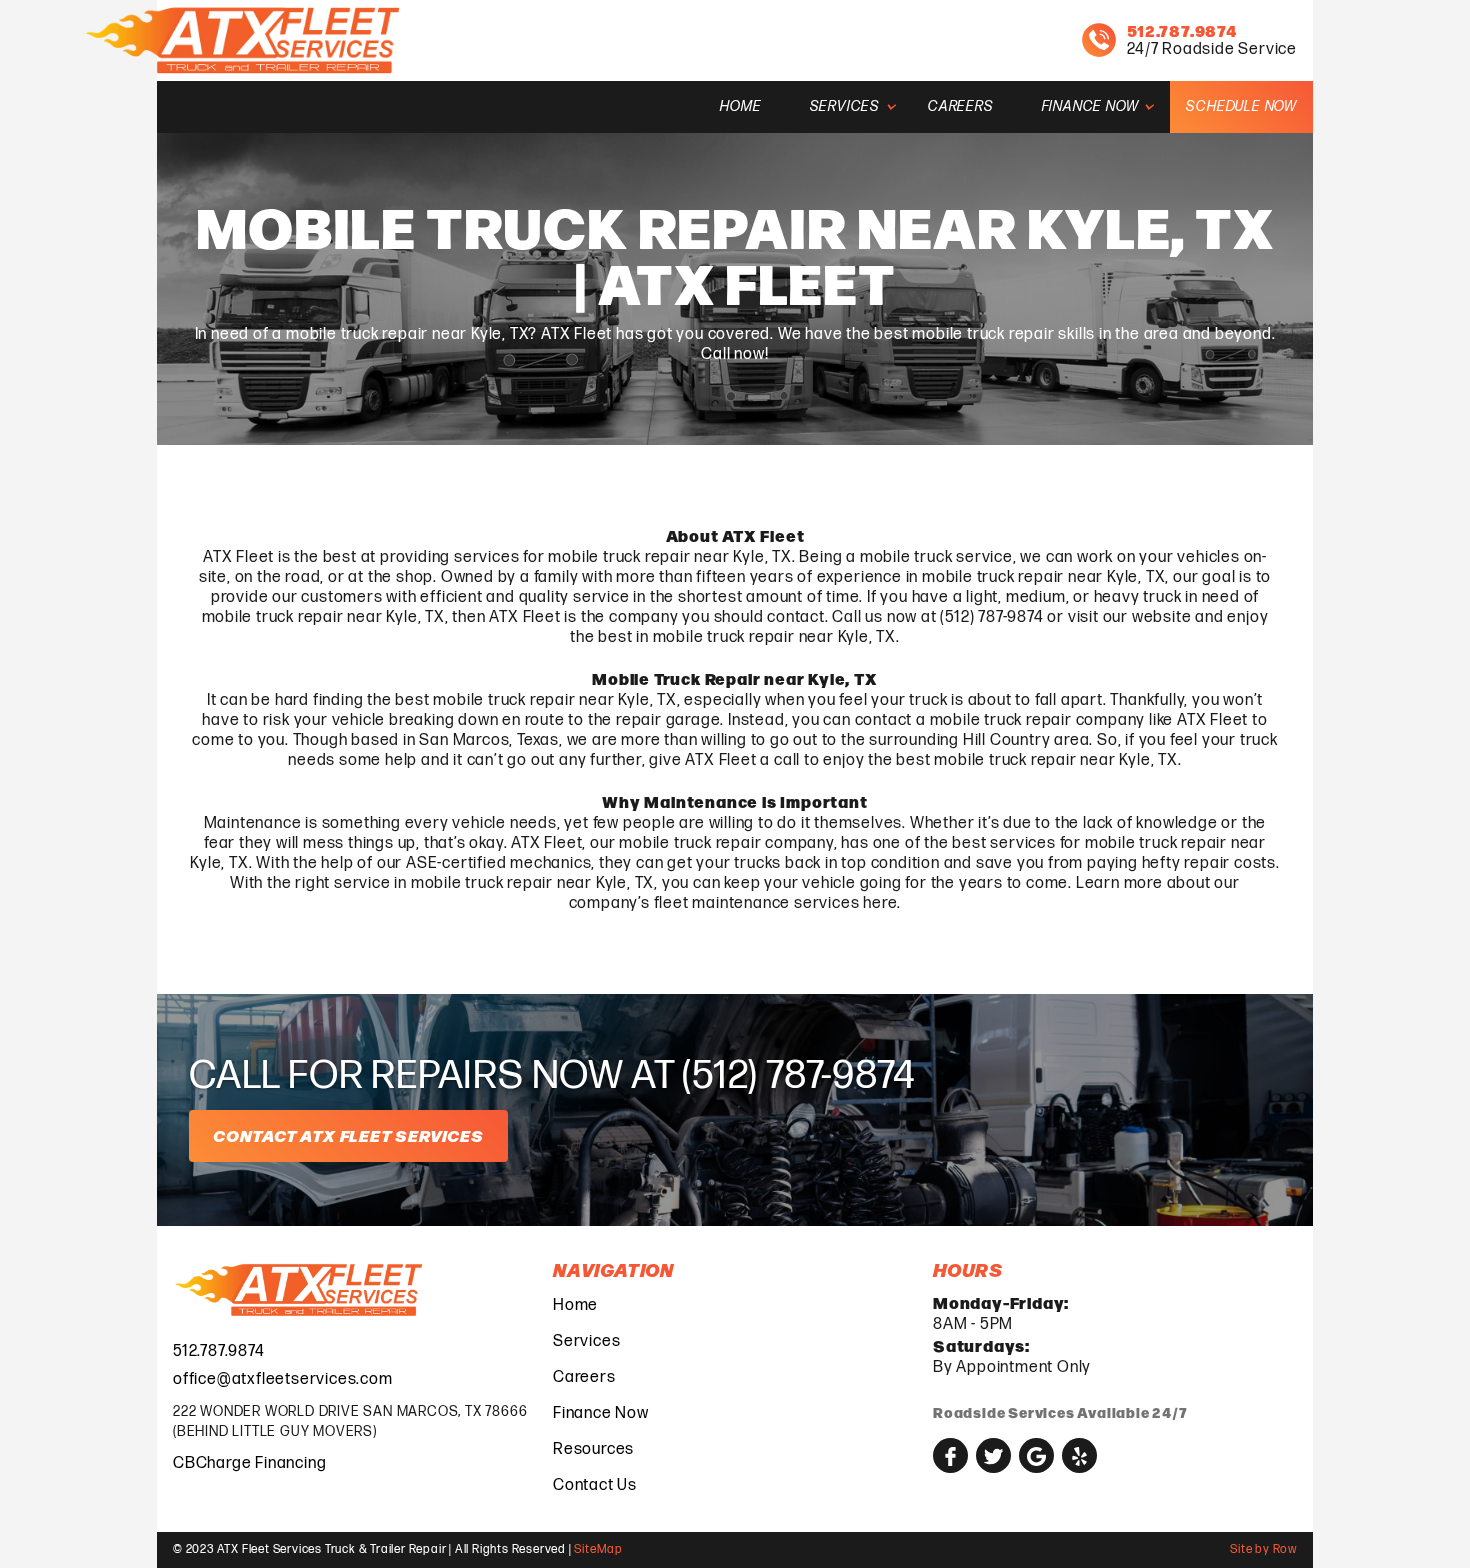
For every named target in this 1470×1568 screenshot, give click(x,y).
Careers (961, 106)
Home (740, 106)
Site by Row (1263, 1549)
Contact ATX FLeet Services (348, 1135)
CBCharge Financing (249, 1463)
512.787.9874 (219, 1351)
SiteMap (598, 1549)
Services (586, 1341)
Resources (593, 1449)
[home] (245, 40)
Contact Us (595, 1485)
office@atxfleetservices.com (283, 1379)
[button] (845, 107)
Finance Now (601, 1413)
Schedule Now (1241, 106)
